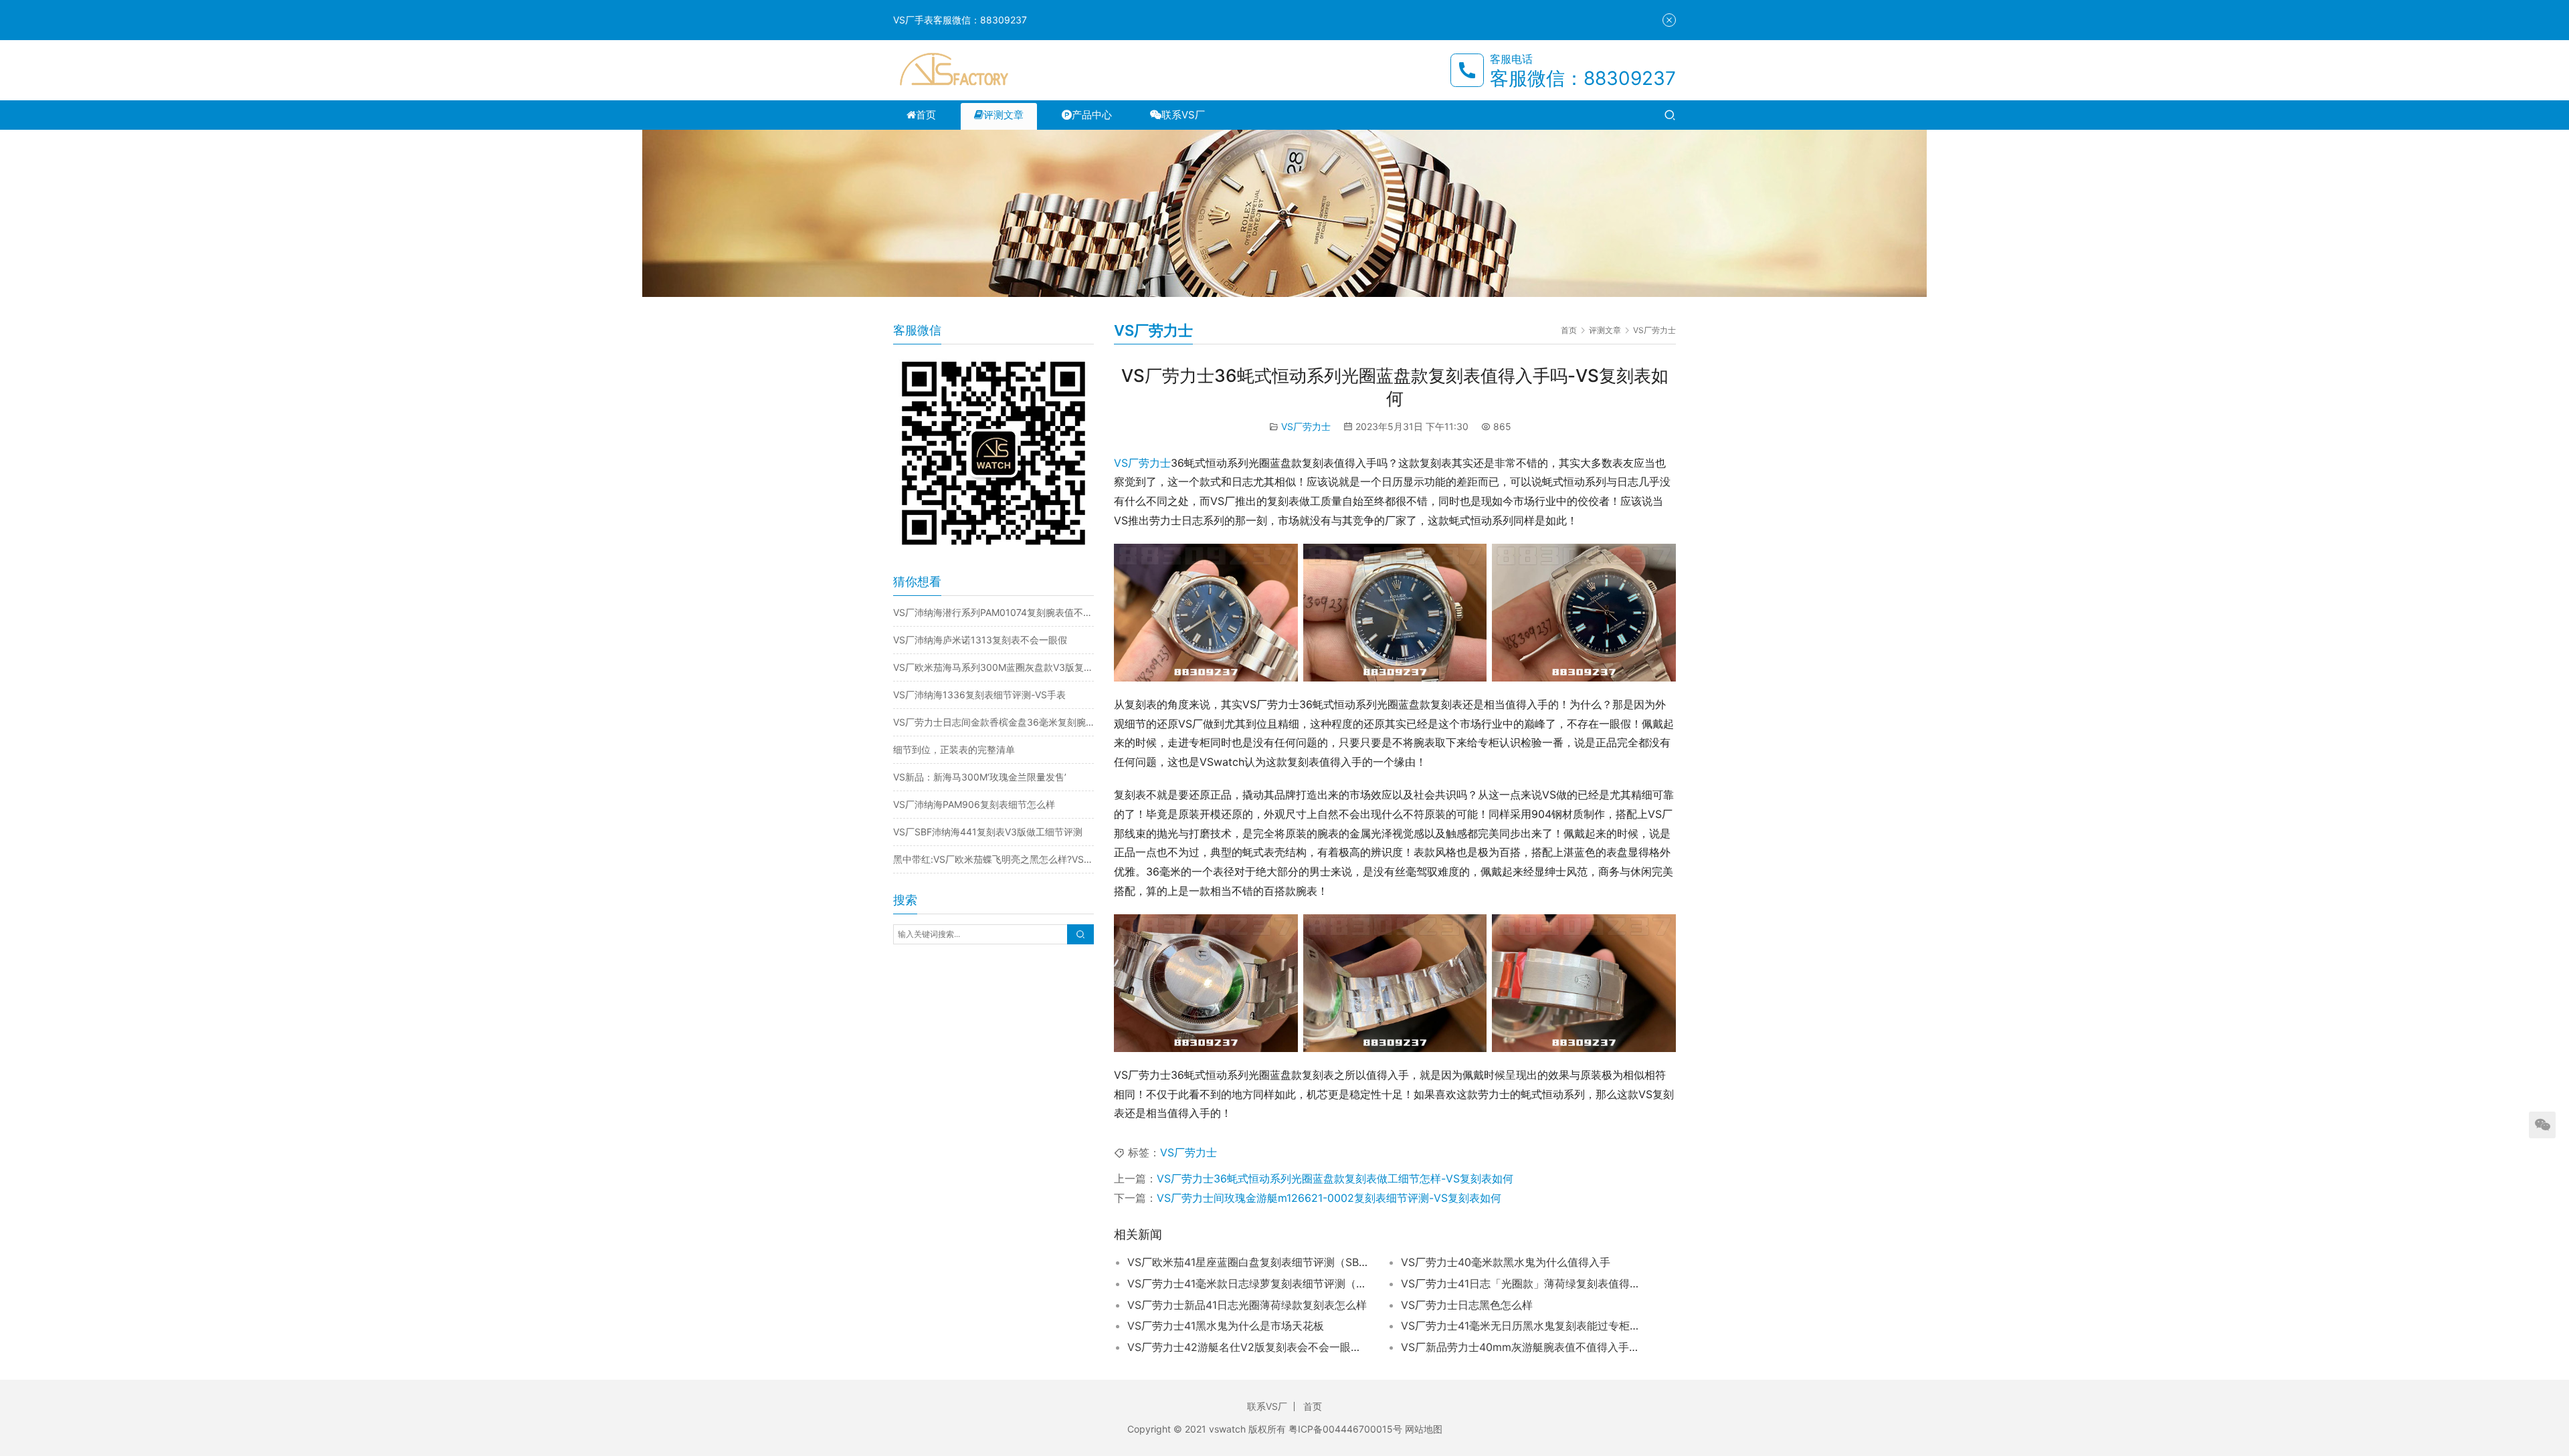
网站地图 (1424, 1429)
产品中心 (1092, 115)
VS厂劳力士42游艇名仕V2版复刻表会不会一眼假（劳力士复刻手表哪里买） (1248, 1347)
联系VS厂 (1183, 115)
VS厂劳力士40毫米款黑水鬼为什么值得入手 (1506, 1262)
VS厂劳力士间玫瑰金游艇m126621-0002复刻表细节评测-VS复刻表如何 (1329, 1198)
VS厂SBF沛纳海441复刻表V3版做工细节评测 (988, 832)
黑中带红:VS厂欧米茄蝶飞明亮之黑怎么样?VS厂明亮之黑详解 (993, 859)
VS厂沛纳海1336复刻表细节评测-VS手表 (979, 695)
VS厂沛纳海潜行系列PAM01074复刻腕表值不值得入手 (993, 612)
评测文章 (1004, 115)
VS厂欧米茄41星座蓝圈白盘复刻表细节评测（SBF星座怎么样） (1248, 1262)
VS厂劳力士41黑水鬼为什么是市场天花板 (1226, 1326)
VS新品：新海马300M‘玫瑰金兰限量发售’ (980, 777)
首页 (926, 115)
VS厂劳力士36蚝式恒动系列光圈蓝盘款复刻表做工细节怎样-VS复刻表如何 (1335, 1178)
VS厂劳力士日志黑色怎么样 (1467, 1305)
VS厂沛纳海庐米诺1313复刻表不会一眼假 (980, 640)
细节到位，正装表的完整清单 (954, 749)
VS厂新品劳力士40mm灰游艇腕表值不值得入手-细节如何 (1521, 1347)
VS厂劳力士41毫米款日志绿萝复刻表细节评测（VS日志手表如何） (1248, 1283)
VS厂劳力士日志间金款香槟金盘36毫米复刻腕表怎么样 (993, 722)
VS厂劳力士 (1306, 426)
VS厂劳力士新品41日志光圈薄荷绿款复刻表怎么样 (1247, 1305)
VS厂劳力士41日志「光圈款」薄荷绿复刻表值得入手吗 (1521, 1283)
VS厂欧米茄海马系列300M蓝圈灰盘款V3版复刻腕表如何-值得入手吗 (993, 667)
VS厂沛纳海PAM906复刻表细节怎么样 (974, 804)
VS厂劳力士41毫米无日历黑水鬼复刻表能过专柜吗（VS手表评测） (1521, 1326)
